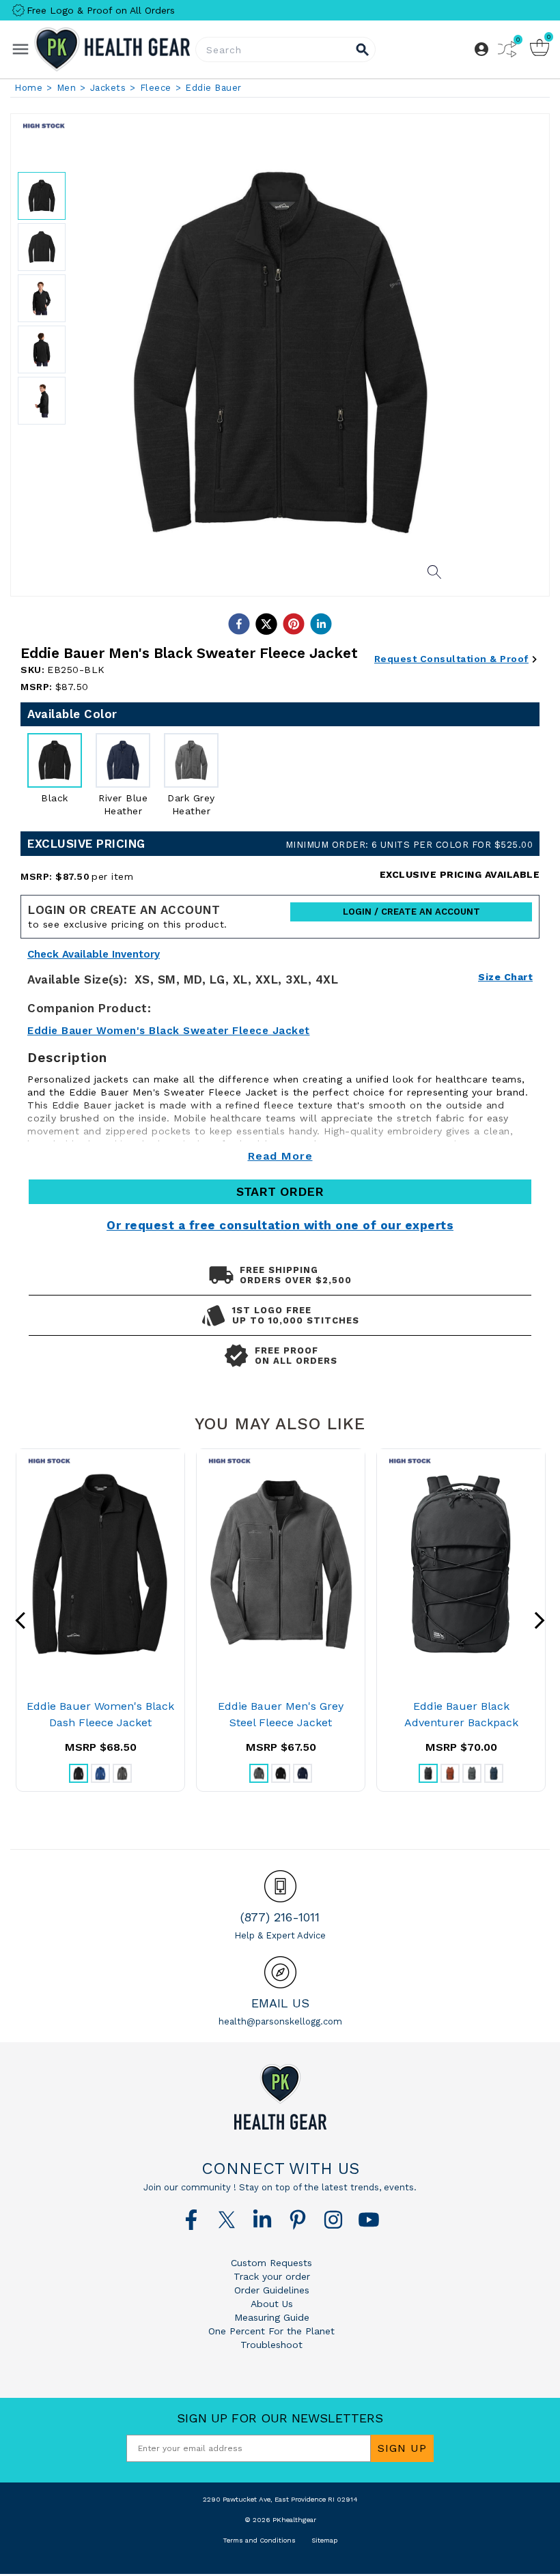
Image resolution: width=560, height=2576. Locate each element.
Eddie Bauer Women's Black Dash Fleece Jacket (100, 1714)
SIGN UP (402, 2448)
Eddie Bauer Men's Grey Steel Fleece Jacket (281, 1714)
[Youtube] (369, 2220)
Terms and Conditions (259, 2540)
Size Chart (505, 977)
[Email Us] (280, 1972)
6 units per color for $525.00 (409, 845)
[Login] (481, 49)
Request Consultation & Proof (451, 659)
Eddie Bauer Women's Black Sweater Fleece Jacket (169, 1031)
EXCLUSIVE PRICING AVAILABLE (460, 874)
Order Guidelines (272, 2290)
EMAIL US (280, 2003)
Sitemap (324, 2540)
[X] (227, 2220)
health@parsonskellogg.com (280, 2021)
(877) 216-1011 (280, 1917)
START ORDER (280, 1191)
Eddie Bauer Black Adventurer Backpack (461, 1714)
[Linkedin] (262, 2220)
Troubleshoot (271, 2345)
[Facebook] (191, 2220)
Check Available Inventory (94, 955)
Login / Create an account (411, 912)
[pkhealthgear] (280, 2097)
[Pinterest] (298, 2220)
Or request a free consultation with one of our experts (280, 1225)
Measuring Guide (272, 2317)
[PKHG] (112, 49)
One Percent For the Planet (271, 2331)
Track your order (272, 2276)
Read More (280, 1156)
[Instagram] (333, 2220)
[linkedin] (321, 624)
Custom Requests (271, 2263)
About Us (272, 2304)
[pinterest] (294, 624)
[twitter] (266, 624)
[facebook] (239, 624)
